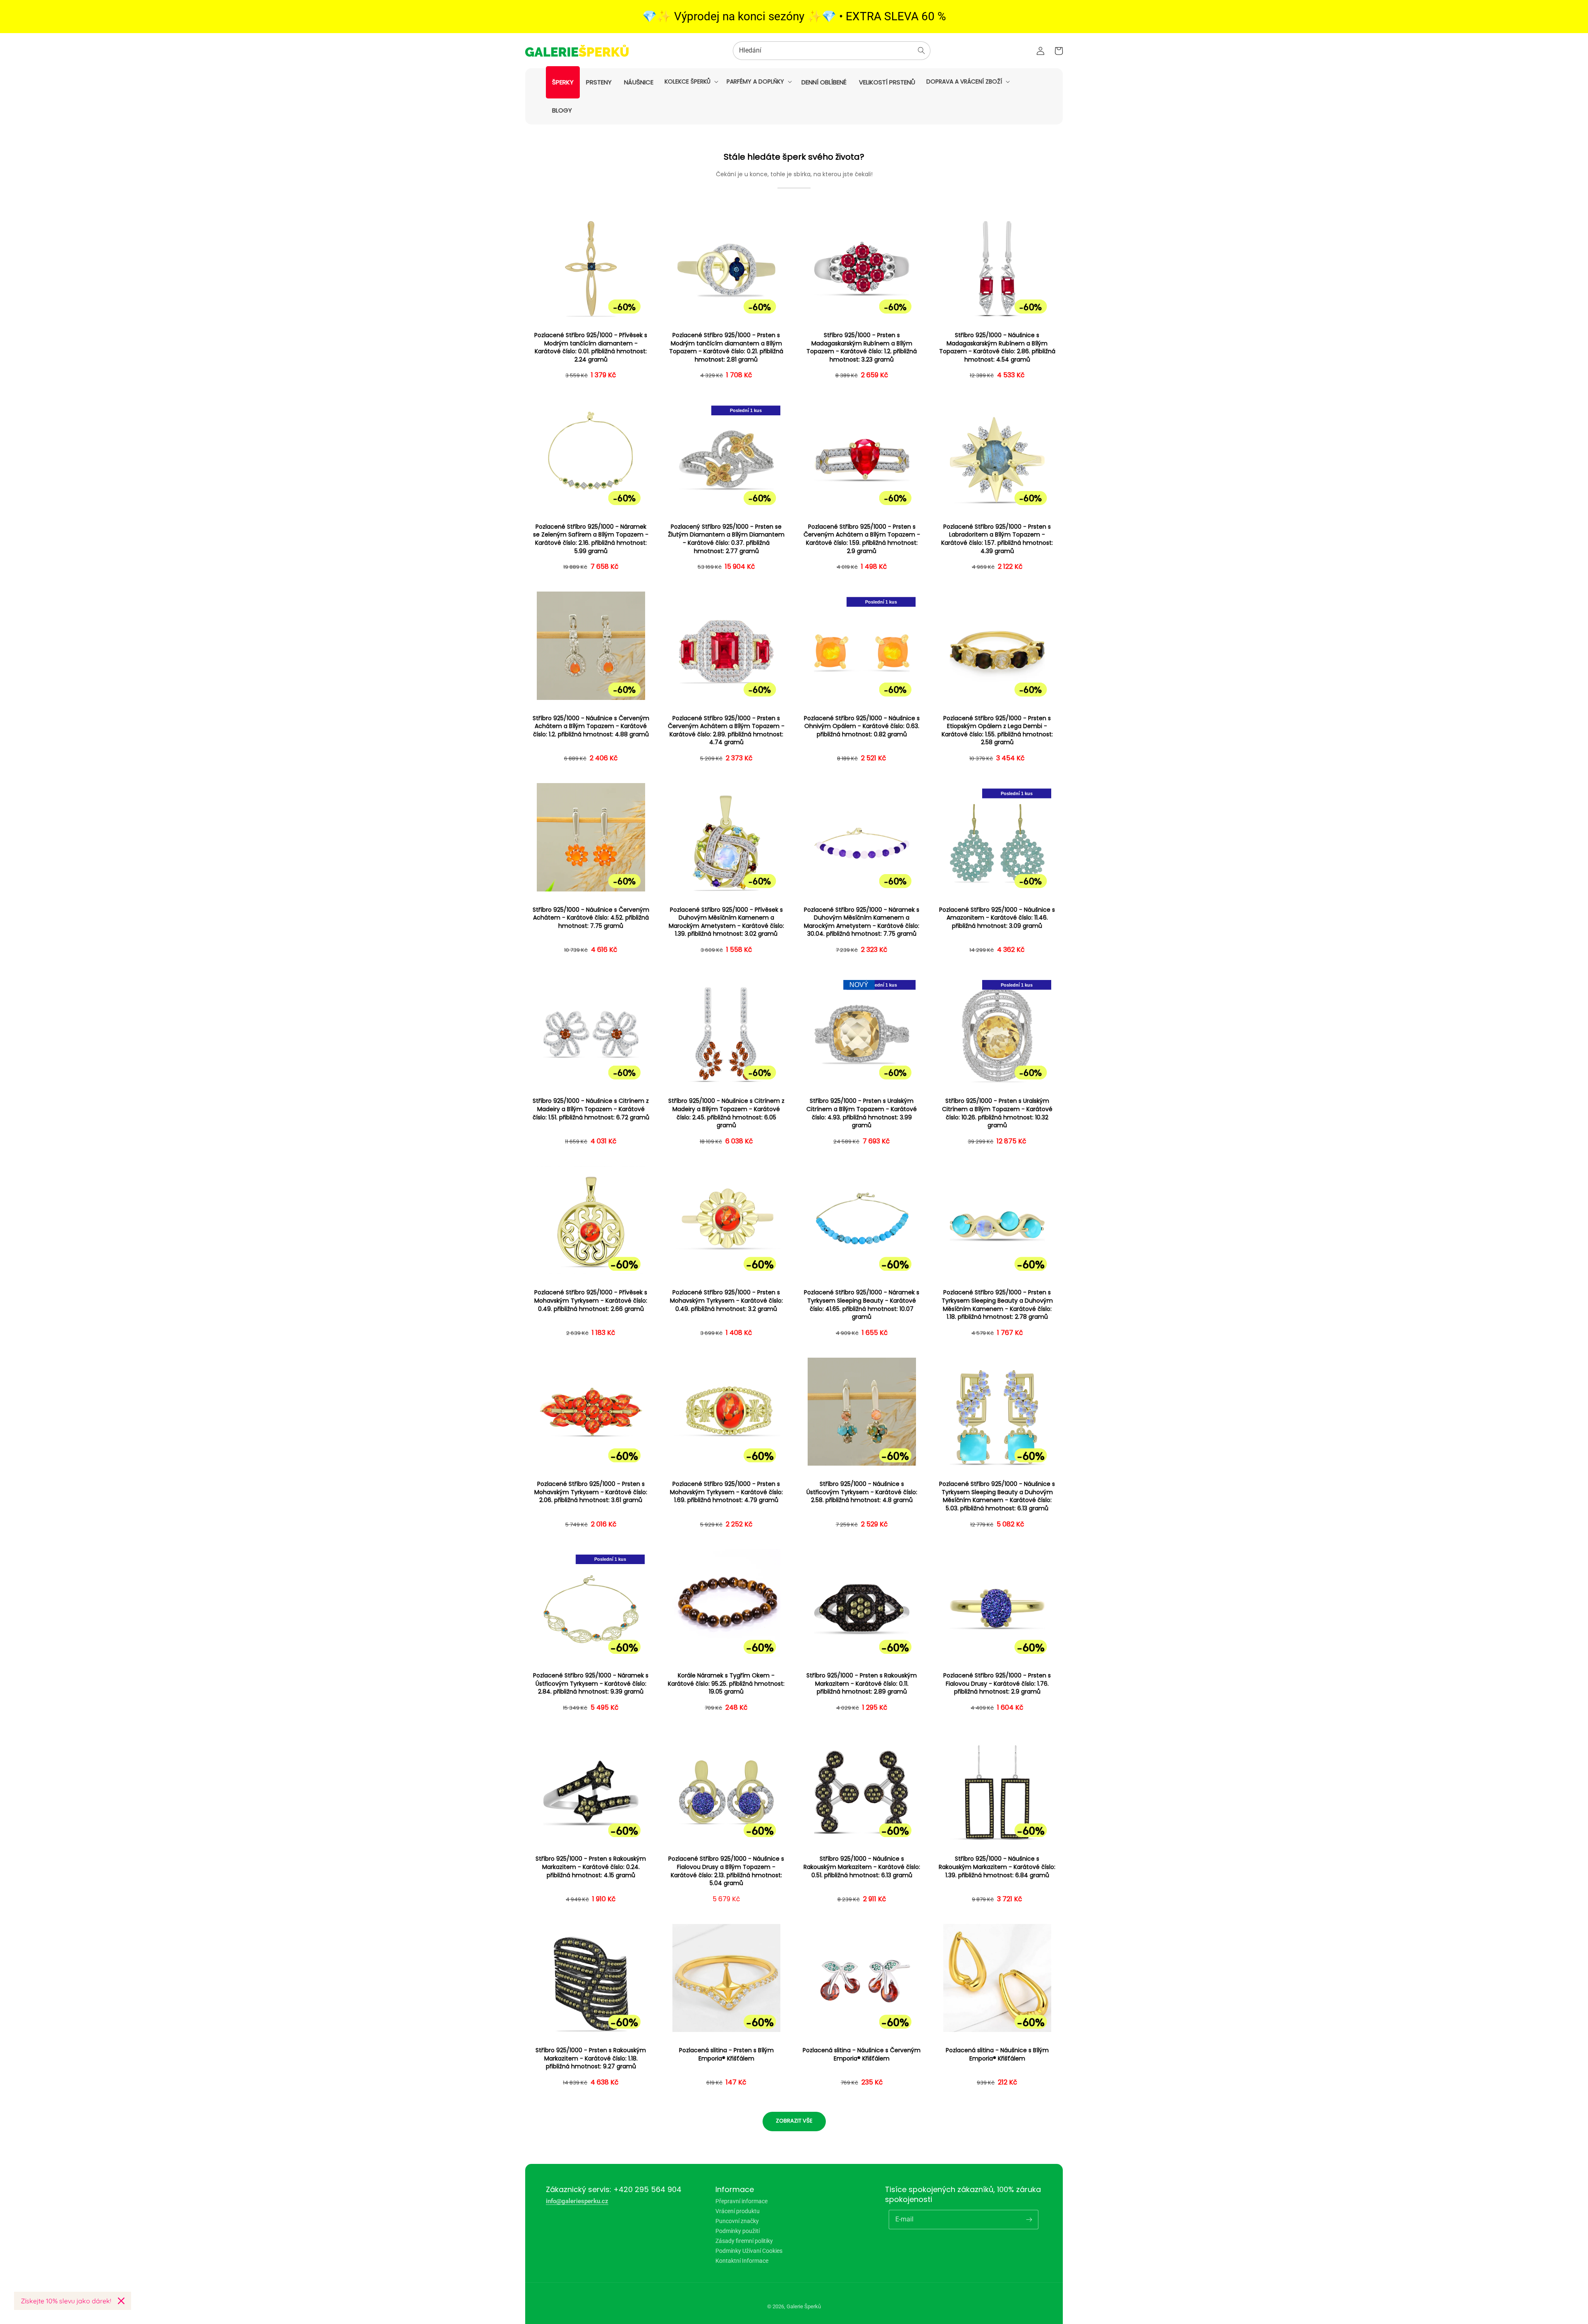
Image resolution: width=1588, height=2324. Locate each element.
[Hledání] (921, 50)
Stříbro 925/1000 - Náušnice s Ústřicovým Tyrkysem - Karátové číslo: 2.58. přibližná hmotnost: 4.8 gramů (862, 1492)
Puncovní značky (737, 2221)
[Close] (121, 2301)
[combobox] (832, 51)
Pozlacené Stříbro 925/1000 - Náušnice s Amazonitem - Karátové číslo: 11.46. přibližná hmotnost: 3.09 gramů (997, 918)
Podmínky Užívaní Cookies (749, 2251)
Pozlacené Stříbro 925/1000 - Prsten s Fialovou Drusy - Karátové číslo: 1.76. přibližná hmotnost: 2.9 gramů (997, 1684)
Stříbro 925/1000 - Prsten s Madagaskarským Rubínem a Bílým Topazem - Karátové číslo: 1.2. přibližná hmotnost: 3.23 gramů (862, 347)
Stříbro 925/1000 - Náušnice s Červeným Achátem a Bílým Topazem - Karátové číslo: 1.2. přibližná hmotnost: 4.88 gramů (591, 726)
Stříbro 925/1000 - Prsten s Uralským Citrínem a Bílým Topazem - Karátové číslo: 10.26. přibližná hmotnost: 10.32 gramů (997, 1113)
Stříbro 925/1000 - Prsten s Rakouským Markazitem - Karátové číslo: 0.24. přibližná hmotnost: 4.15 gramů (591, 1867)
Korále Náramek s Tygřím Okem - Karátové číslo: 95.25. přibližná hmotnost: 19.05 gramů (726, 1684)
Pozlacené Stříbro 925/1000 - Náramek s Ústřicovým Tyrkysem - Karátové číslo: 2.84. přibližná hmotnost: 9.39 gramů (591, 1684)
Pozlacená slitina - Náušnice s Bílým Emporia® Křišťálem (997, 2054)
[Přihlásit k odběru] (1029, 2219)
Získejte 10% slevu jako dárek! (66, 2301)
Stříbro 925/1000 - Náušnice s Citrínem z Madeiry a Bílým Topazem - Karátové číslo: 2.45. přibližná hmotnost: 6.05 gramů (726, 1113)
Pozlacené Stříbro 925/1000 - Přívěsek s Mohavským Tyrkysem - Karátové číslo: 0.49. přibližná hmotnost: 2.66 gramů (591, 1301)
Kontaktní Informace (742, 2261)
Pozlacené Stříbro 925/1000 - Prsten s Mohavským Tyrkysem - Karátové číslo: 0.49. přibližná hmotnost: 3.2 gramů (726, 1301)
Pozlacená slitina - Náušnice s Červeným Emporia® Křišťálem (862, 2054)
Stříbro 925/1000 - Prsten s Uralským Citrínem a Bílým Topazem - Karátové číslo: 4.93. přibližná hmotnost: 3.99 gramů (862, 1113)
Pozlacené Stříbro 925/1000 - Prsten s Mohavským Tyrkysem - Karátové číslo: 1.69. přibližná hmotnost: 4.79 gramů (726, 1492)
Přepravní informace (741, 2201)
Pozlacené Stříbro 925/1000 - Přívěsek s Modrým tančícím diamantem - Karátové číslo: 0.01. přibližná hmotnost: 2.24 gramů (591, 347)
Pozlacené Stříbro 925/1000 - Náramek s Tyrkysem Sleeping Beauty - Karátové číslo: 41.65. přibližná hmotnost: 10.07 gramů (862, 1305)
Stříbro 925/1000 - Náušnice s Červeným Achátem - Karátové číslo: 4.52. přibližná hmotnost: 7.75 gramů (591, 918)
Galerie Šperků (804, 2306)
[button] (691, 81)
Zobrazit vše (794, 2121)
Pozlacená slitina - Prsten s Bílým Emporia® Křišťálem (726, 2054)
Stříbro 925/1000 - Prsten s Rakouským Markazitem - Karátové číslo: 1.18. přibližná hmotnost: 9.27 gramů (591, 2058)
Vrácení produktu (738, 2211)
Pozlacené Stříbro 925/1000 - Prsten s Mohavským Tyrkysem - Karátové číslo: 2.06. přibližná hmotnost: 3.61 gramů (591, 1492)
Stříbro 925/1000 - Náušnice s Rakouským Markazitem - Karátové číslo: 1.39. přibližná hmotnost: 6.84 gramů (997, 1867)
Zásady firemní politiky (744, 2241)
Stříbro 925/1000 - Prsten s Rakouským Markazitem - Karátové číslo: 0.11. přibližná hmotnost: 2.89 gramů (862, 1684)
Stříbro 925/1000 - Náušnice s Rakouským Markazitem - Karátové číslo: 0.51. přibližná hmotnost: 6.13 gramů (862, 1867)
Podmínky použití (738, 2231)
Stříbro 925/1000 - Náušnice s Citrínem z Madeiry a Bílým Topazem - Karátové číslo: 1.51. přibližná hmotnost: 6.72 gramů (591, 1109)
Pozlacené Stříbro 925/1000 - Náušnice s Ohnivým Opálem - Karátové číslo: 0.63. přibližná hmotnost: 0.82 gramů (862, 726)
